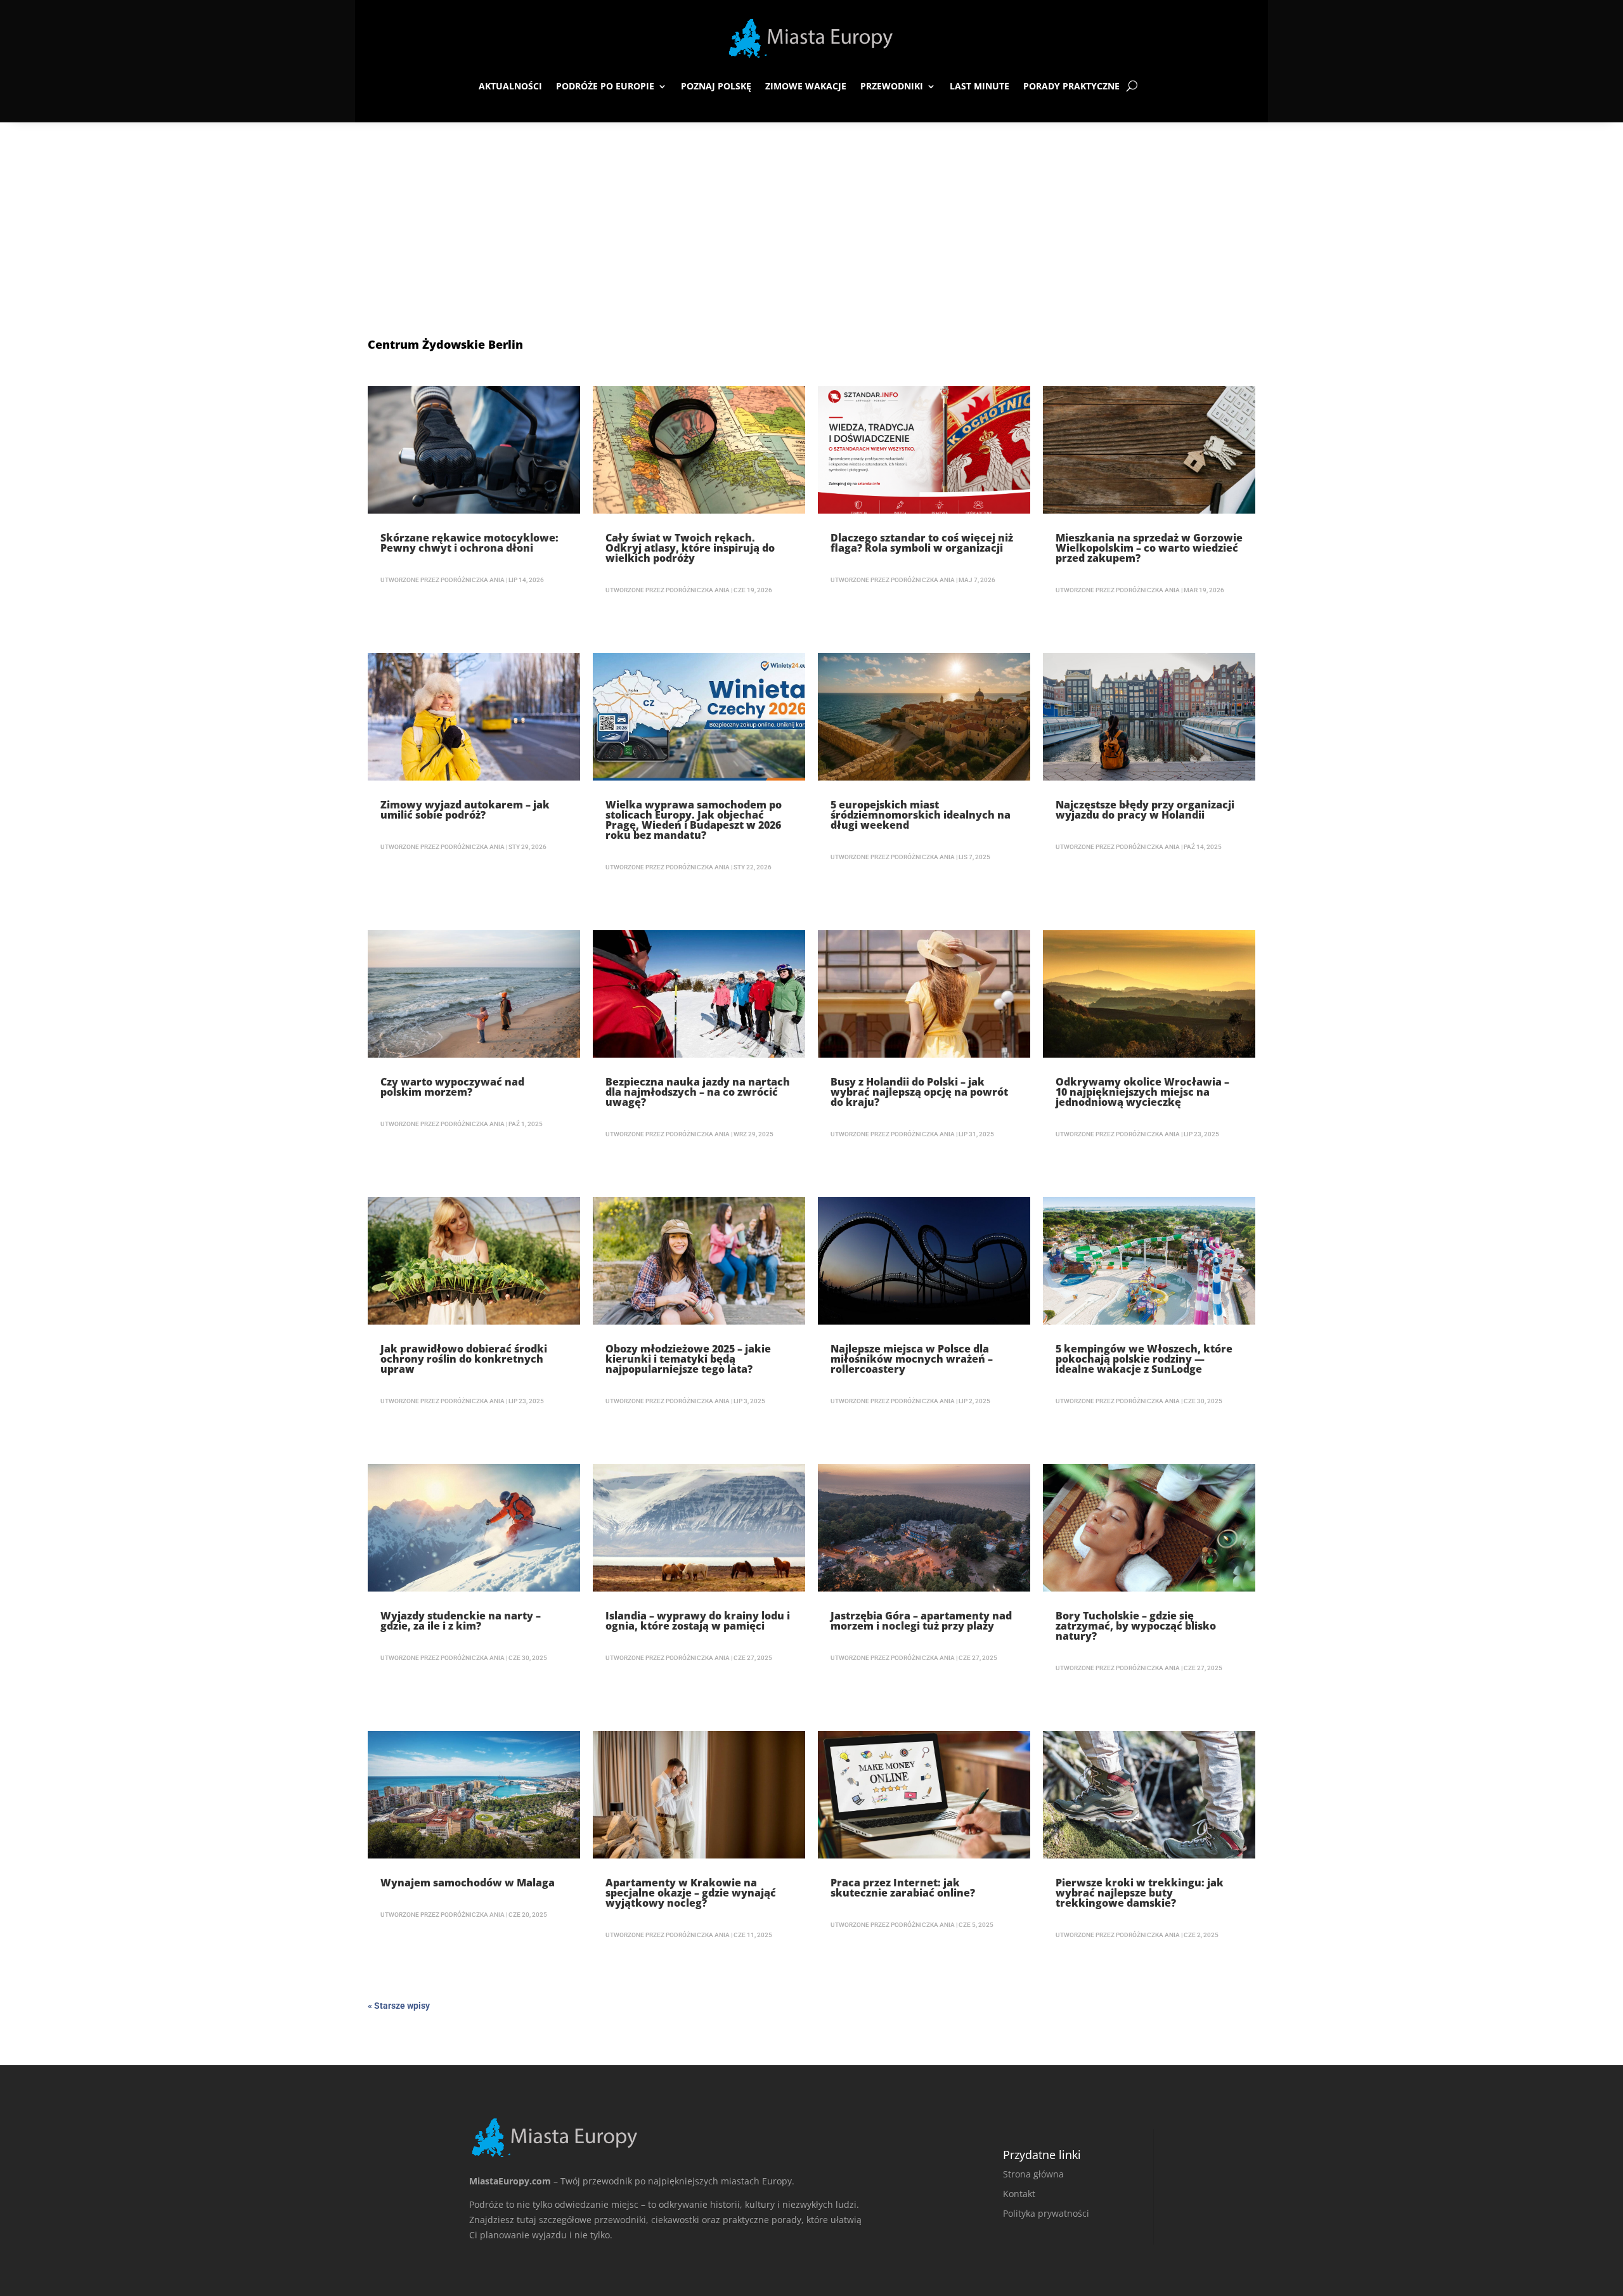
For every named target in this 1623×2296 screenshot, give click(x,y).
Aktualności (510, 86)
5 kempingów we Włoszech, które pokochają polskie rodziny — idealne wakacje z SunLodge (1144, 1359)
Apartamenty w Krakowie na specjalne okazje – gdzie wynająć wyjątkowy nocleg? (691, 1893)
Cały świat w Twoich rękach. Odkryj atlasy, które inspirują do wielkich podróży (690, 548)
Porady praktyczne (1071, 86)
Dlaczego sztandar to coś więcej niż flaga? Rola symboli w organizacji (922, 543)
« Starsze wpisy (399, 2006)
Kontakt (1019, 2194)
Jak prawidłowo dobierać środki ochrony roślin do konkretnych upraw (464, 1359)
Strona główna (1033, 2174)
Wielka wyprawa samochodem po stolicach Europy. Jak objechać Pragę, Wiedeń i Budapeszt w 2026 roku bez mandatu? (694, 820)
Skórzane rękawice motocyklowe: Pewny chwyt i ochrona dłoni (469, 543)
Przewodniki (892, 86)
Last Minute (980, 86)
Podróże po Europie (605, 86)
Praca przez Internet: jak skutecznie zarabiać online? (903, 1888)
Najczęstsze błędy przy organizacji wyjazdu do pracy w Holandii (1145, 810)
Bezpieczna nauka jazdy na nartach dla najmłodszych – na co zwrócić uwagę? (698, 1092)
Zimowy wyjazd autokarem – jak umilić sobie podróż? (465, 810)
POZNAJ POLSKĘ (716, 86)
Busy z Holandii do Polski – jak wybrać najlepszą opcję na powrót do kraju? (919, 1092)
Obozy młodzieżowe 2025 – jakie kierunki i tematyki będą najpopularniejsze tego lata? (688, 1359)
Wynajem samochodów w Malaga (468, 1883)
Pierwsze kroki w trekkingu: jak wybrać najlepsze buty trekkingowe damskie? (1140, 1893)
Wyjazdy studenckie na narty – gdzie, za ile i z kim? (461, 1621)
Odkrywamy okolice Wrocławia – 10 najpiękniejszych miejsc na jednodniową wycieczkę (1142, 1092)
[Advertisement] (811, 217)
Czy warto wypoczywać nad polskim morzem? (452, 1087)
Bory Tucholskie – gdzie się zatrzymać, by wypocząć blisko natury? (1136, 1626)
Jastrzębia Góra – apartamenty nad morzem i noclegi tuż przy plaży (921, 1621)
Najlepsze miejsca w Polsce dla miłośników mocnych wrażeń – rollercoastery (912, 1359)
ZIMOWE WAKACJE (806, 86)
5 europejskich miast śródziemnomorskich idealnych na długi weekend (921, 815)
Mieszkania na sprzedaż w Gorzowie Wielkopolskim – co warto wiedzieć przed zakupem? (1149, 548)
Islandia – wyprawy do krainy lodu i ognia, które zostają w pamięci (698, 1621)
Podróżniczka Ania (473, 580)
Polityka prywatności (1046, 2213)
